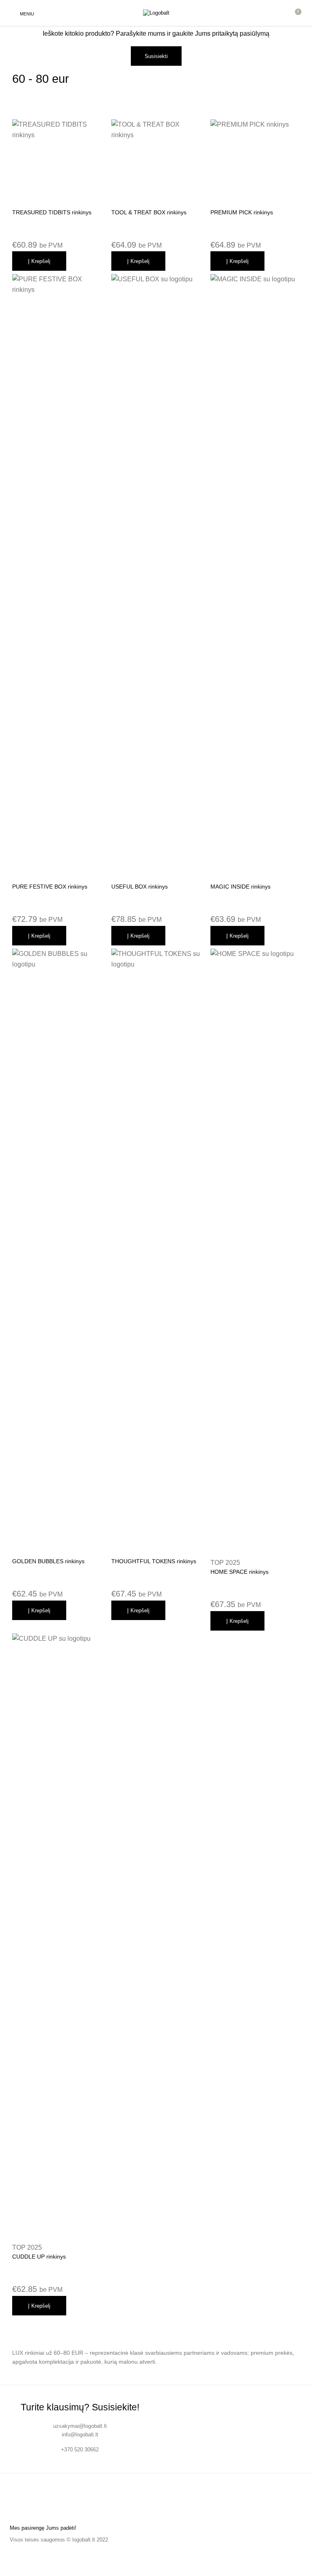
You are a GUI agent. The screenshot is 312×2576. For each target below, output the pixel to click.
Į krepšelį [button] (39, 261)
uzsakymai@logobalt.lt (80, 2426)
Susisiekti (156, 56)
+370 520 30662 (80, 2450)
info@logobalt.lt (80, 2435)
